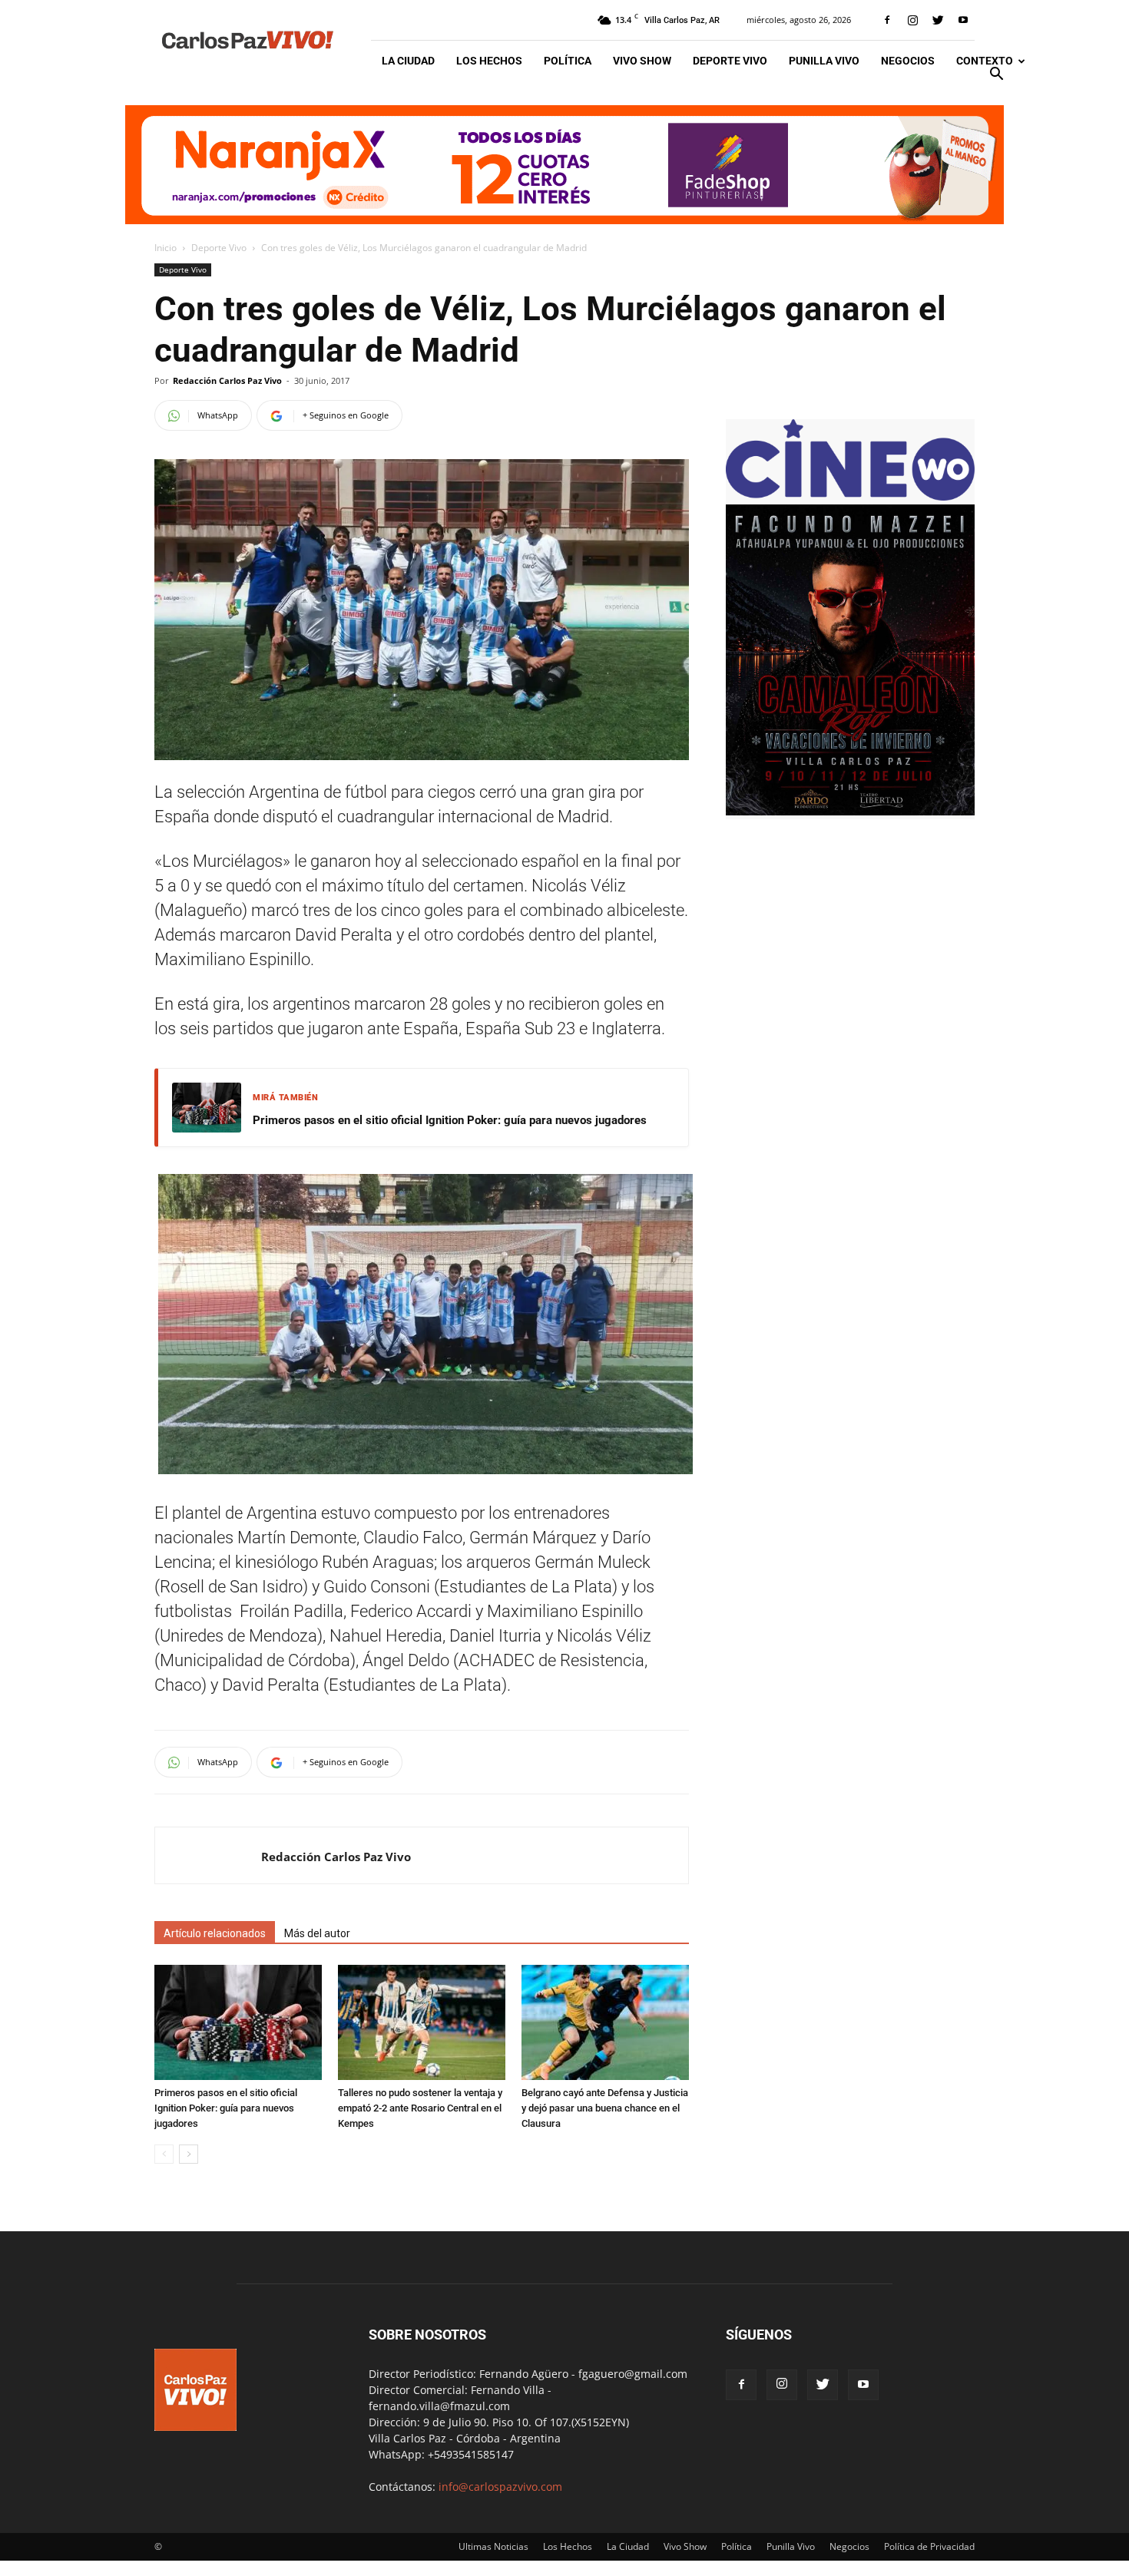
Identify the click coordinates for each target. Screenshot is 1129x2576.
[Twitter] (938, 20)
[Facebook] (887, 20)
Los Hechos (489, 61)
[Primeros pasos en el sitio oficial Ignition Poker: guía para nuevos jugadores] (238, 2022)
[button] (996, 76)
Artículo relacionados (215, 1933)
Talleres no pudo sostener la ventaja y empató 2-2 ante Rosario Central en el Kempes (420, 2108)
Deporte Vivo (730, 61)
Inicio (166, 248)
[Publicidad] (564, 165)
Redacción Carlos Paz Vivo (227, 380)
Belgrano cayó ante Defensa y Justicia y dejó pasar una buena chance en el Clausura (605, 2108)
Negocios (908, 61)
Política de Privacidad (929, 2546)
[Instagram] (912, 20)
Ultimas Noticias (493, 2546)
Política (568, 61)
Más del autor (317, 1933)
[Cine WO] (850, 496)
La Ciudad (408, 61)
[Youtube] (963, 20)
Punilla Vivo (824, 61)
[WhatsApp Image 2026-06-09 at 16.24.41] (850, 811)
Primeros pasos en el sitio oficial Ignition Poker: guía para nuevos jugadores (450, 1120)
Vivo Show (642, 61)
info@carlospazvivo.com (500, 2487)
